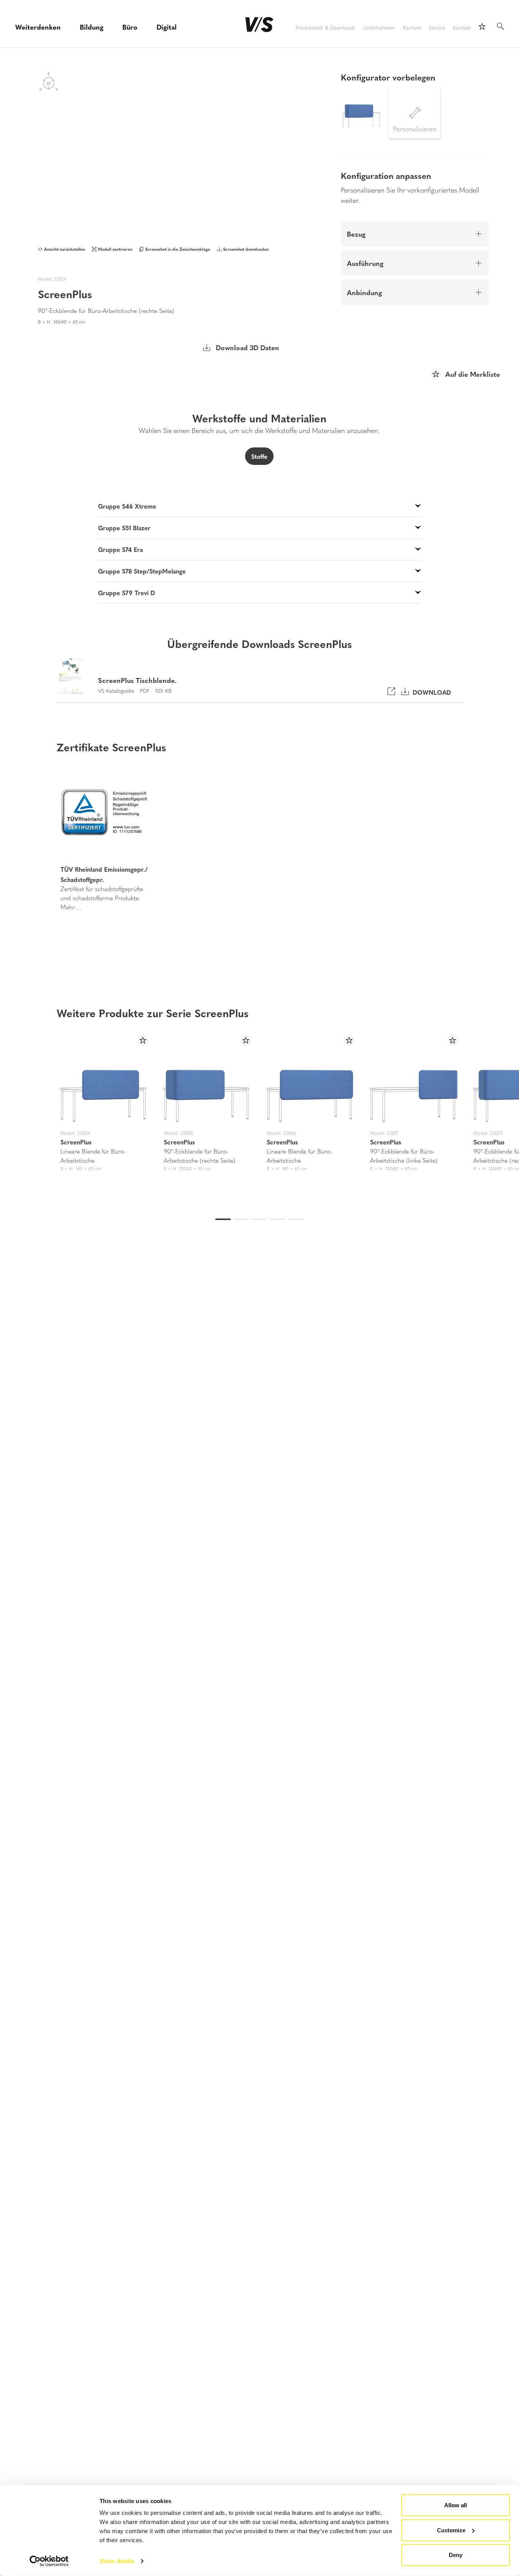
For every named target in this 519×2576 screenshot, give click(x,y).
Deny (456, 2555)
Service (437, 28)
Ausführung (365, 263)
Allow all (456, 2505)
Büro (130, 27)
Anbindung (364, 292)
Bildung (92, 27)
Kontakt (462, 28)
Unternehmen (379, 28)
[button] (29, 841)
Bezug (356, 234)
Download (430, 692)
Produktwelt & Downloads (325, 28)
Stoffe (259, 456)
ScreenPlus (76, 1142)
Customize (451, 2530)
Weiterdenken (38, 27)
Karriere (412, 28)
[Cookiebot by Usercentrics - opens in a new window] (49, 2561)
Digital (167, 27)
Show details (117, 2561)
